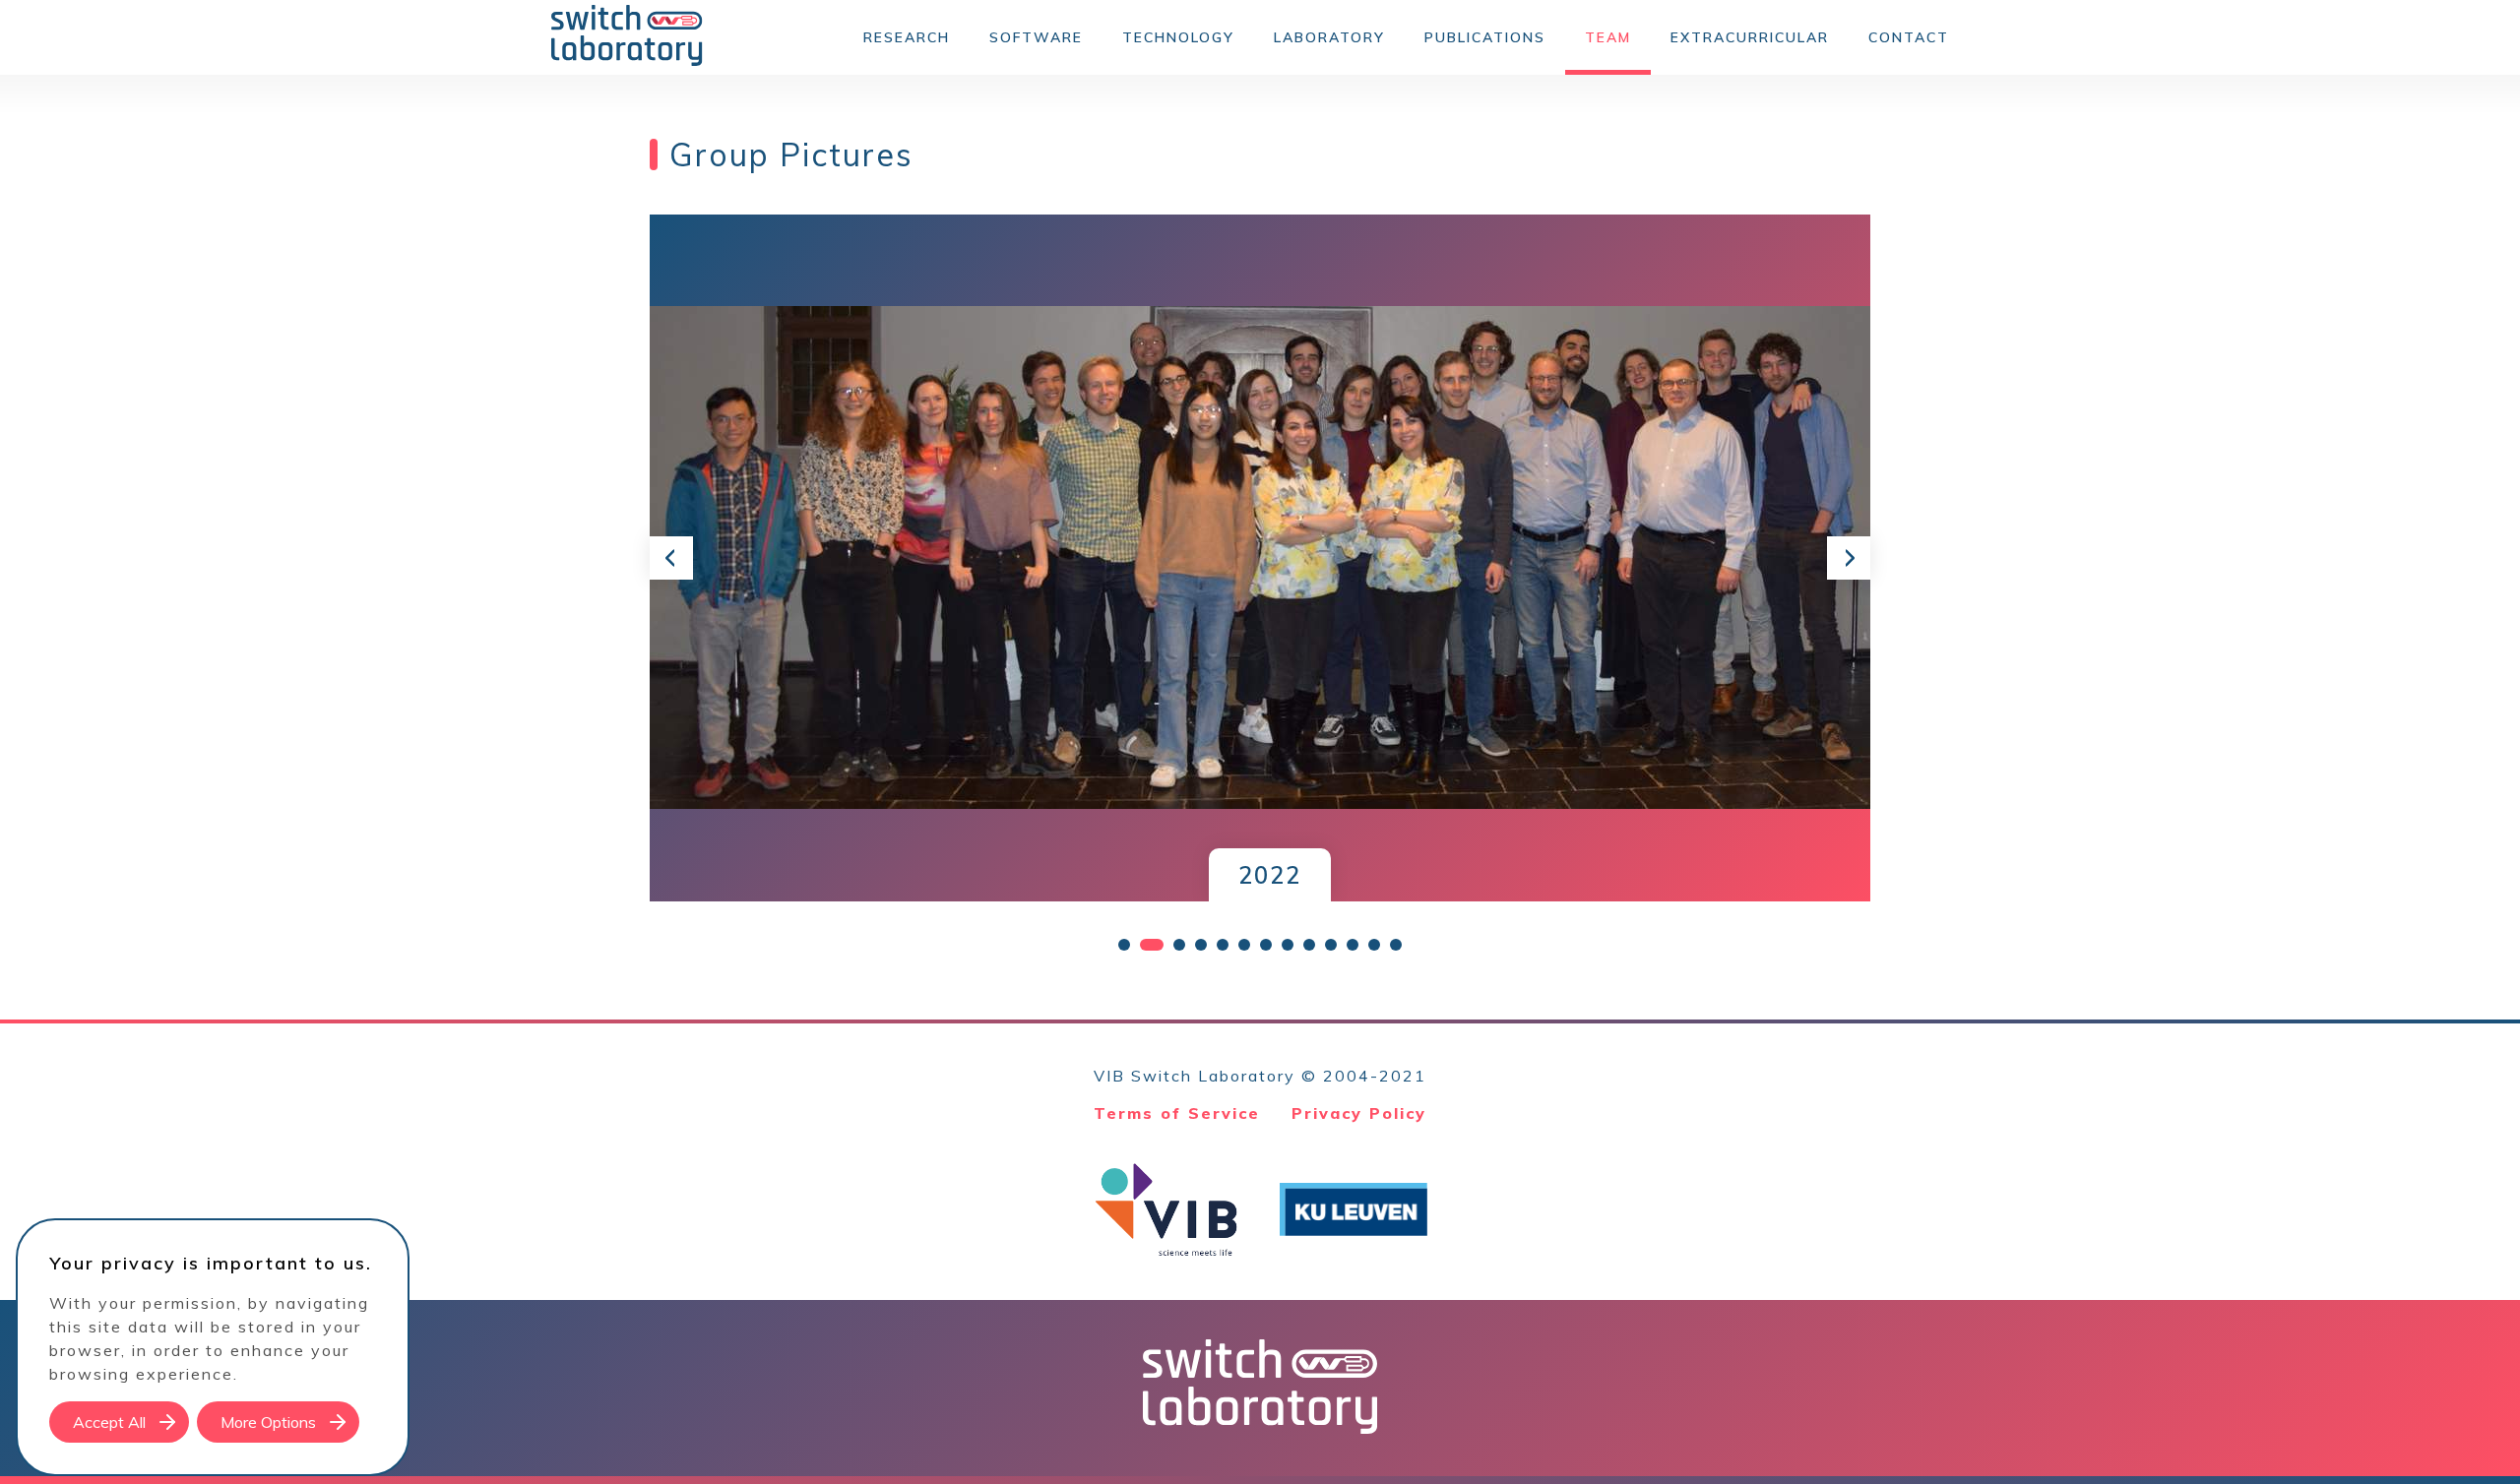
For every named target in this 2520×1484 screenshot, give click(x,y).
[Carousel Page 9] (1309, 945)
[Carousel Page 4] (1201, 945)
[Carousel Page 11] (1353, 945)
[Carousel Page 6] (1244, 945)
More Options (268, 1422)
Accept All (109, 1422)
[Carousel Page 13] (1396, 945)
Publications (1485, 37)
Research (907, 37)
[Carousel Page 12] (1374, 945)
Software (1036, 37)
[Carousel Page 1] (1124, 945)
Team (1608, 37)
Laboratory (1329, 37)
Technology (1178, 37)
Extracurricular (1750, 37)
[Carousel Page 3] (1179, 945)
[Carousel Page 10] (1331, 945)
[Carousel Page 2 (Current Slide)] (1152, 945)
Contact (1909, 37)
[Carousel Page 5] (1223, 945)
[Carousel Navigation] (1260, 558)
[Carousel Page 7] (1266, 945)
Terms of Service (1177, 1113)
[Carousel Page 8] (1288, 945)
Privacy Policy (1359, 1113)
